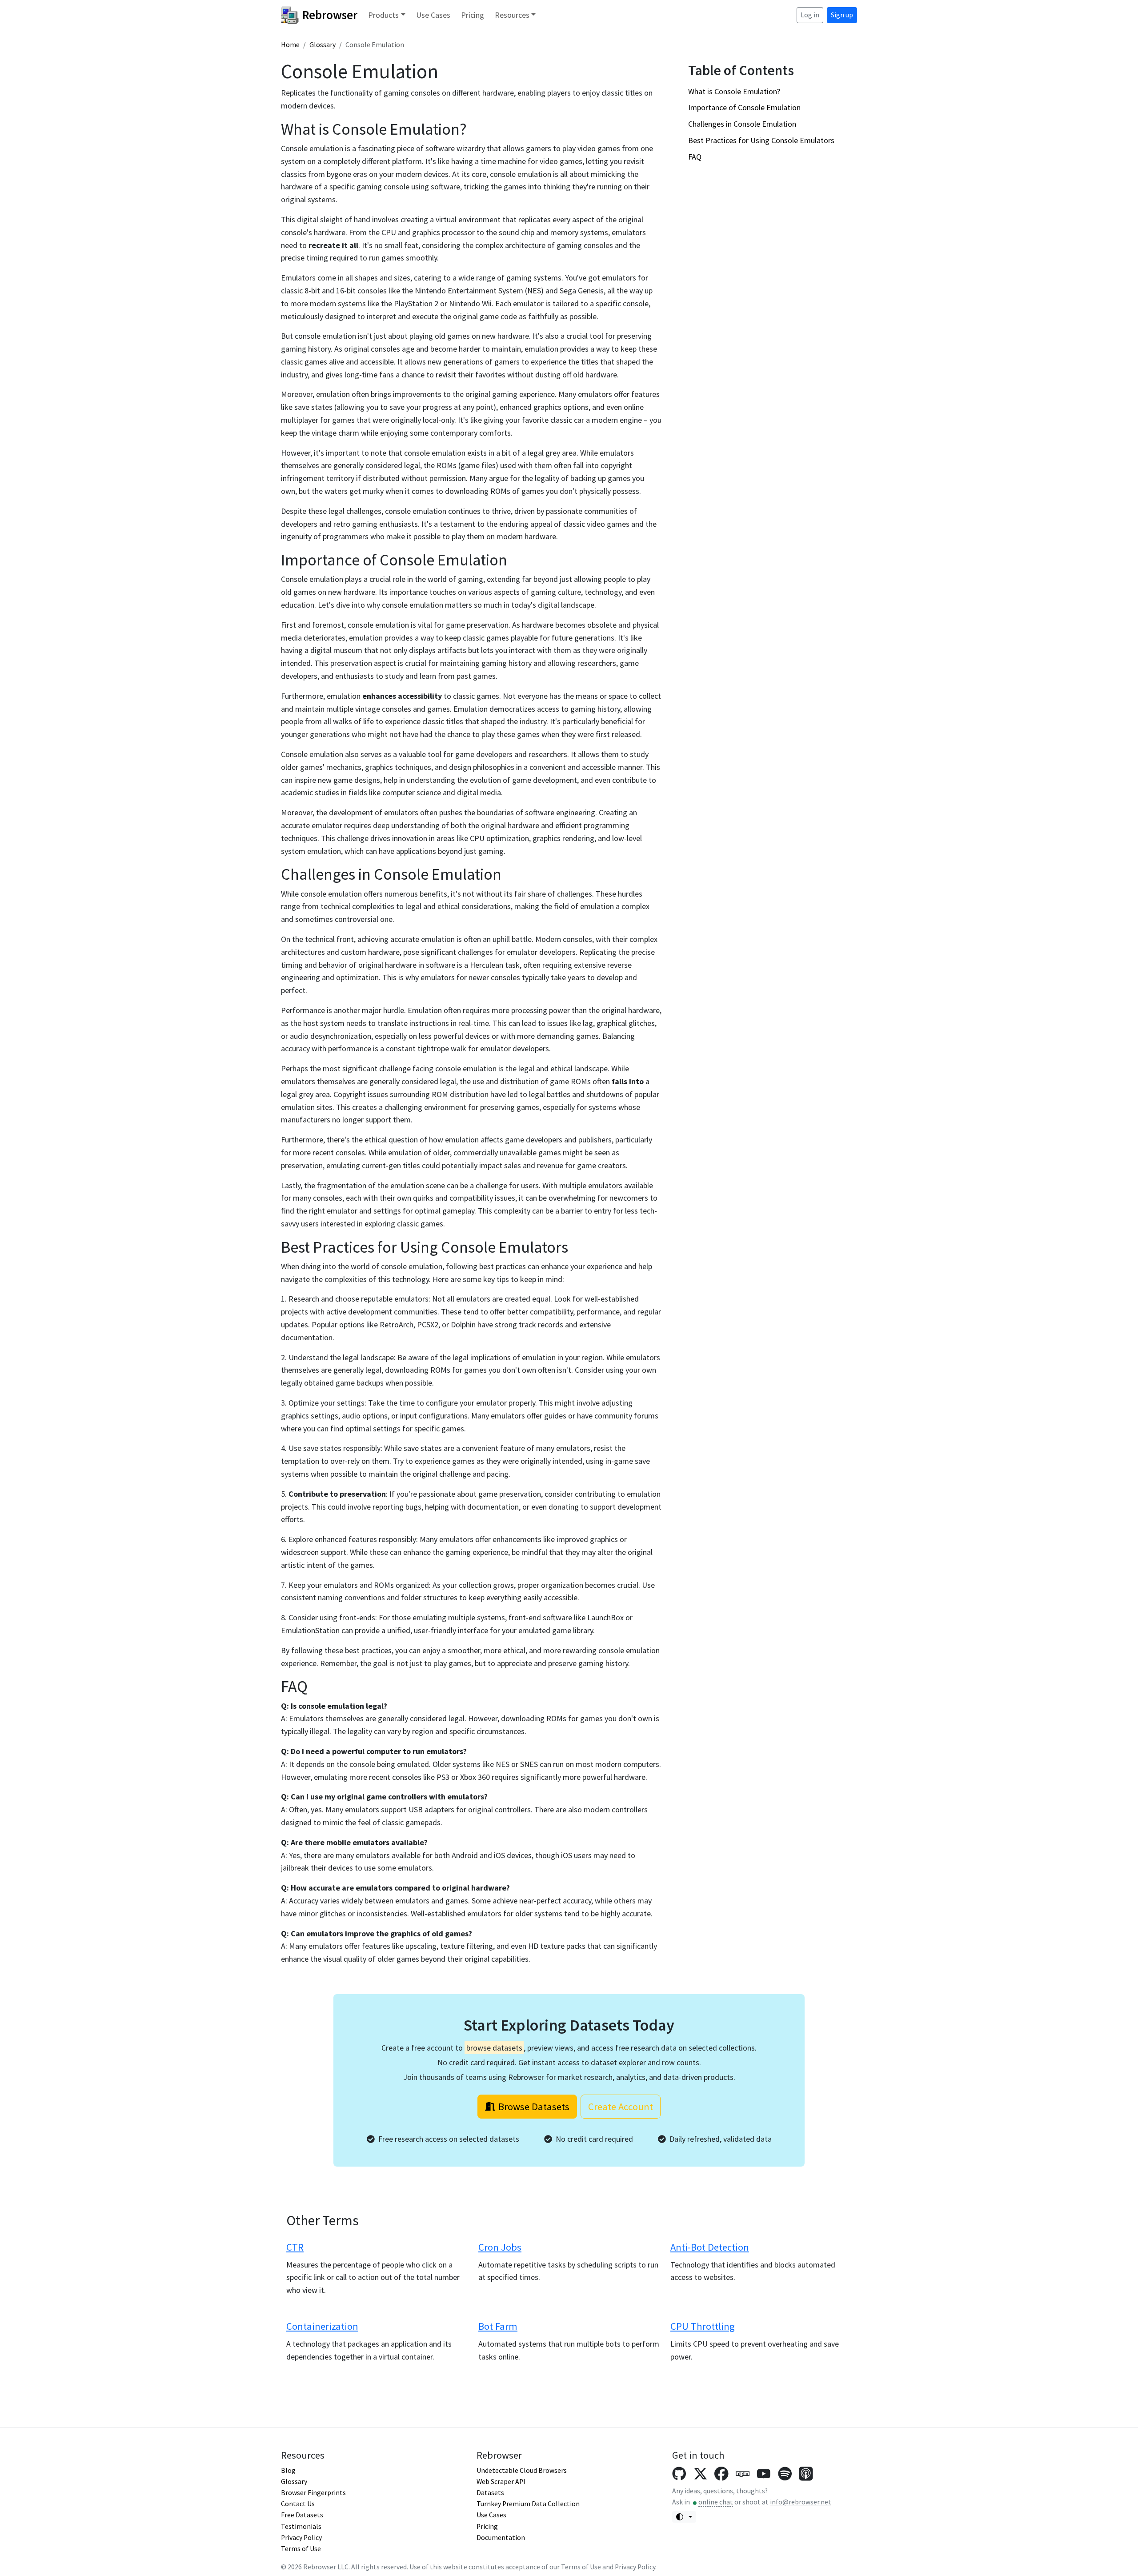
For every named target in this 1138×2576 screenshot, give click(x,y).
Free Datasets (302, 2515)
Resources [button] (512, 15)
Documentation (501, 2538)
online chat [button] (716, 2502)
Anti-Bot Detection (710, 2247)
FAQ (695, 157)
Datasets (490, 2493)
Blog (288, 2470)
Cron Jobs (500, 2247)
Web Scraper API (501, 2482)
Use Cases (433, 15)
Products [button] (383, 15)
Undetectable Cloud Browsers (522, 2470)
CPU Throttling (703, 2326)
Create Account (621, 2107)
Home (290, 45)
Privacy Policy (301, 2538)
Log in (810, 15)
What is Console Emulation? (734, 91)
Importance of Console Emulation (744, 107)
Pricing (473, 15)
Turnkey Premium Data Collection (528, 2504)
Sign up (842, 15)
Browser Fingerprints (313, 2493)
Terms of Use (301, 2549)
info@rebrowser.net (801, 2502)
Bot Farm (498, 2326)
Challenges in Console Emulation (742, 124)
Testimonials (301, 2526)
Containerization (322, 2326)
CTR (295, 2247)
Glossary (323, 45)
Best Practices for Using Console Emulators (761, 140)
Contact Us (298, 2504)
